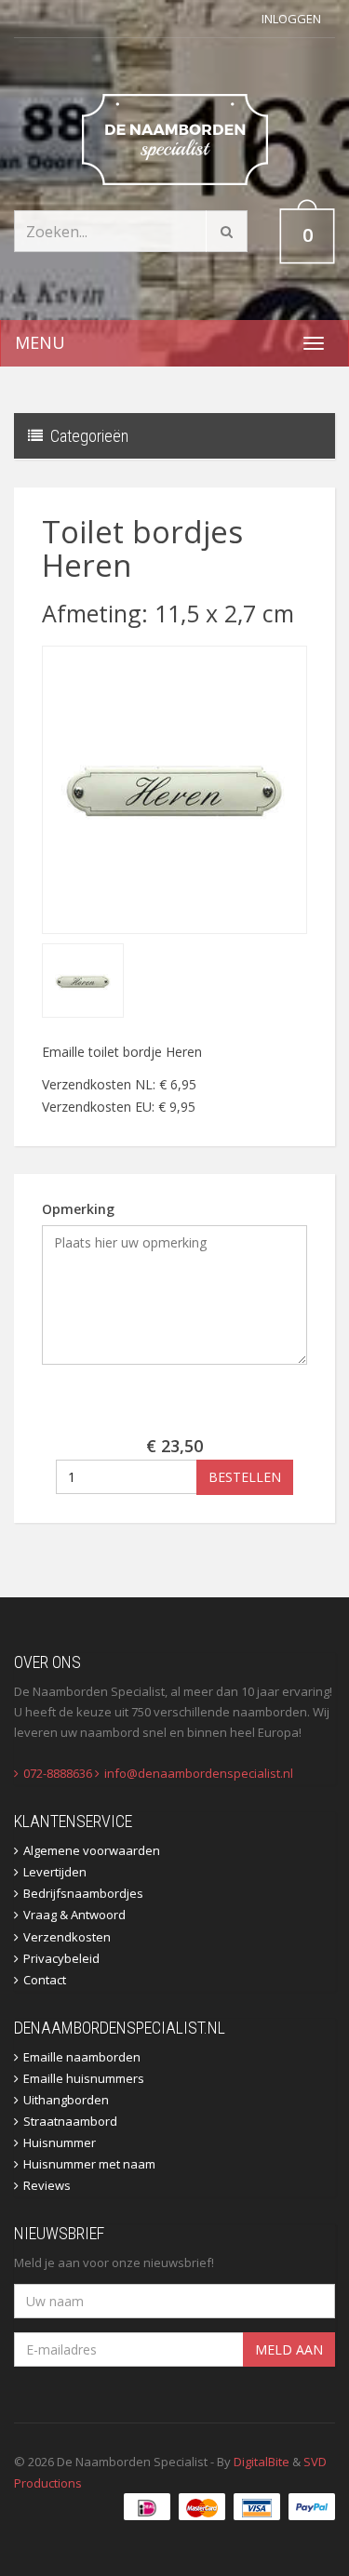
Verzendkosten (67, 1937)
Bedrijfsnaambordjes (83, 1893)
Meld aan (289, 2349)
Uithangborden (66, 2100)
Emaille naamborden (82, 2057)
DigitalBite (262, 2462)
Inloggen (291, 19)
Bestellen (245, 1477)
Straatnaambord (70, 2121)
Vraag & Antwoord (74, 1915)
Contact (45, 1980)
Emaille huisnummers (84, 2078)
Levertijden (55, 1872)
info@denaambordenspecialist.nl (199, 1773)
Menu (40, 342)
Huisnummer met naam (89, 2164)
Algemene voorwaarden (92, 1850)
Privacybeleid (61, 1958)
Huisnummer (60, 2142)
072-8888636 (58, 1773)
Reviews (47, 2185)
